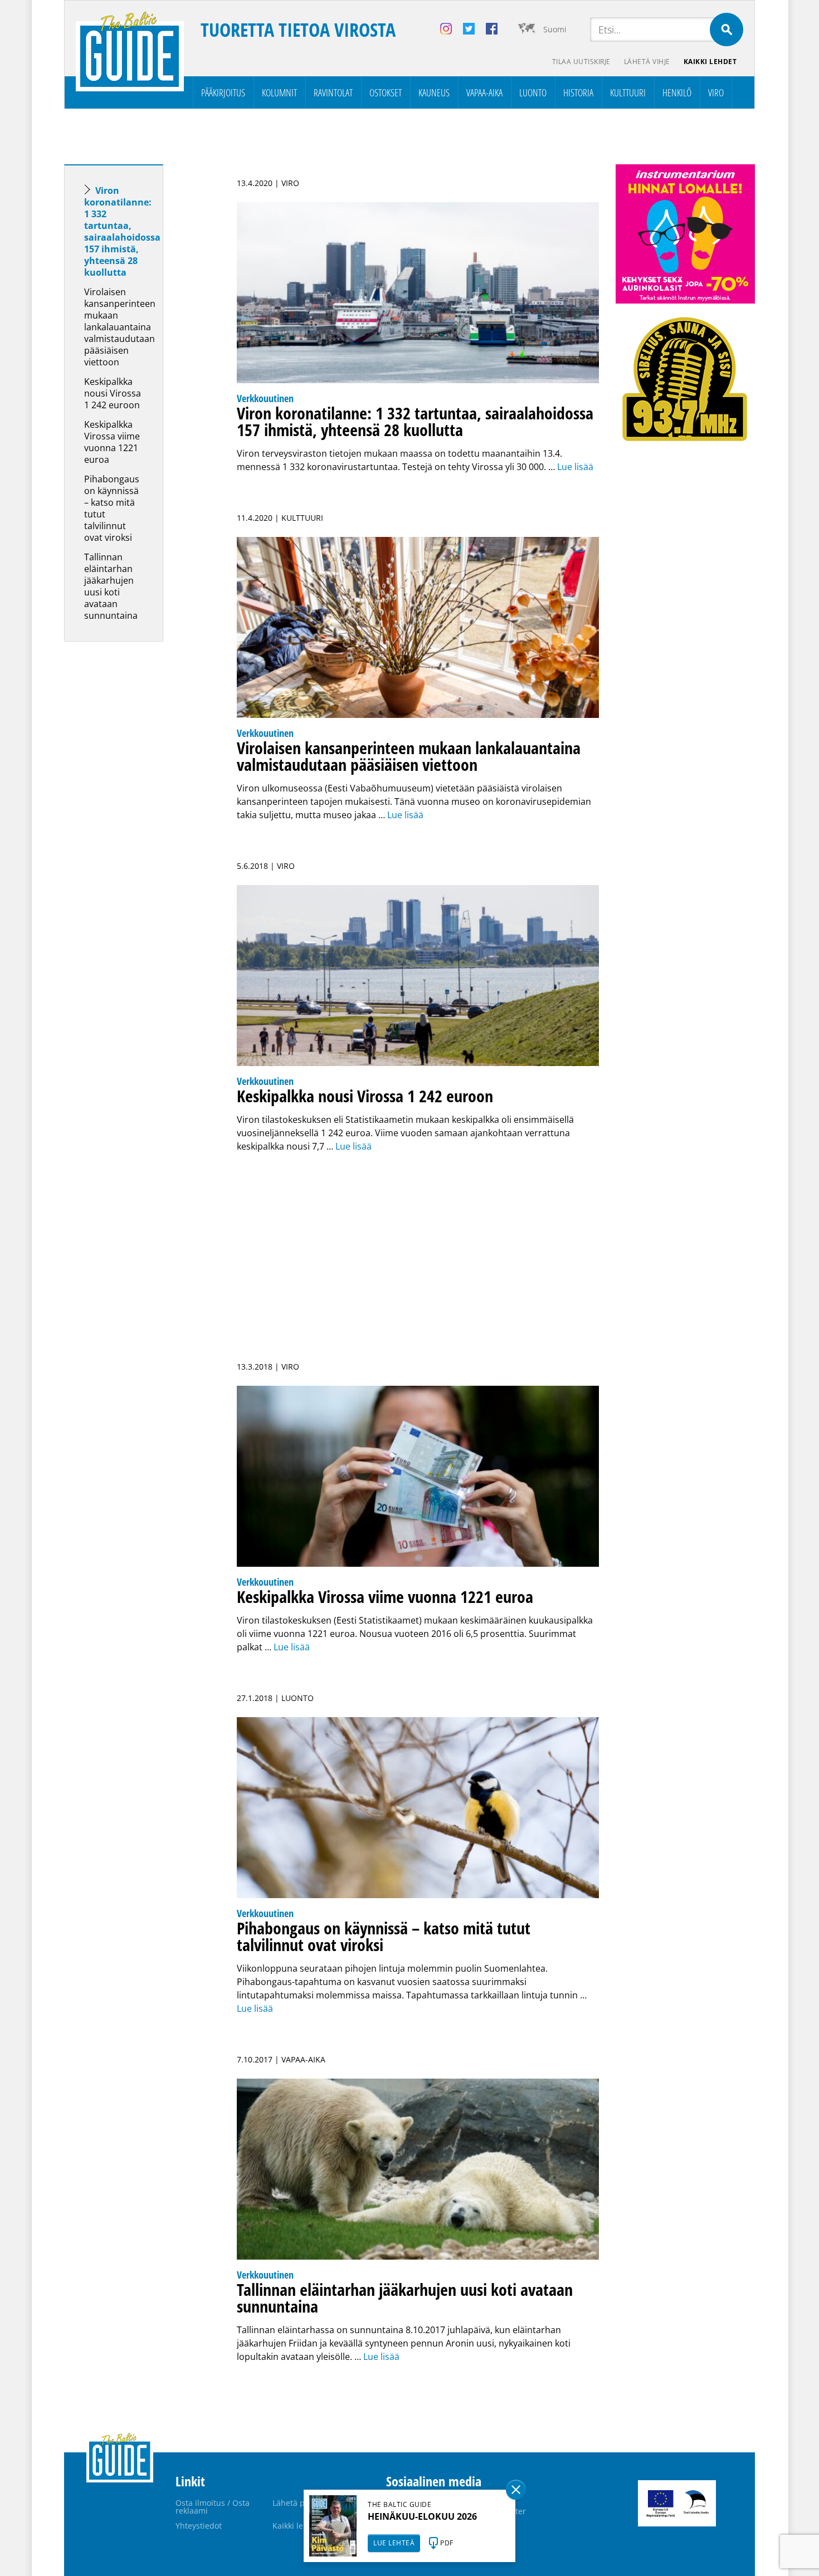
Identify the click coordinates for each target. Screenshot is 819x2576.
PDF (447, 2543)
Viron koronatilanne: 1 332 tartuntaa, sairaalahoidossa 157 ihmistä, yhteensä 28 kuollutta (122, 231)
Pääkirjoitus (223, 92)
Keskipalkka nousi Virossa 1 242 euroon (113, 393)
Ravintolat (333, 92)
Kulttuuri (628, 92)
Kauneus (434, 92)
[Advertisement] (134, 825)
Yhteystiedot (199, 2526)
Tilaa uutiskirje (581, 62)
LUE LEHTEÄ (394, 2543)
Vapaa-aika (484, 92)
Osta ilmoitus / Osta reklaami (213, 2507)
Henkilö (677, 92)
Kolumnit (279, 92)
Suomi (555, 29)
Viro (716, 92)
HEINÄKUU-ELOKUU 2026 (422, 2516)
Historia (578, 92)
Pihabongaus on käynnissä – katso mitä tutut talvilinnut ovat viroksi (112, 508)
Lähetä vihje (647, 62)
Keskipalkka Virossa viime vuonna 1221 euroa (112, 442)
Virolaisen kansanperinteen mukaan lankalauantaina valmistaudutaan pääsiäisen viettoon (120, 327)
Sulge (516, 2490)
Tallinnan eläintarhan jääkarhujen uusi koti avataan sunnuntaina (111, 586)
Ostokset (386, 92)
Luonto (533, 92)
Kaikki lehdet (710, 62)
